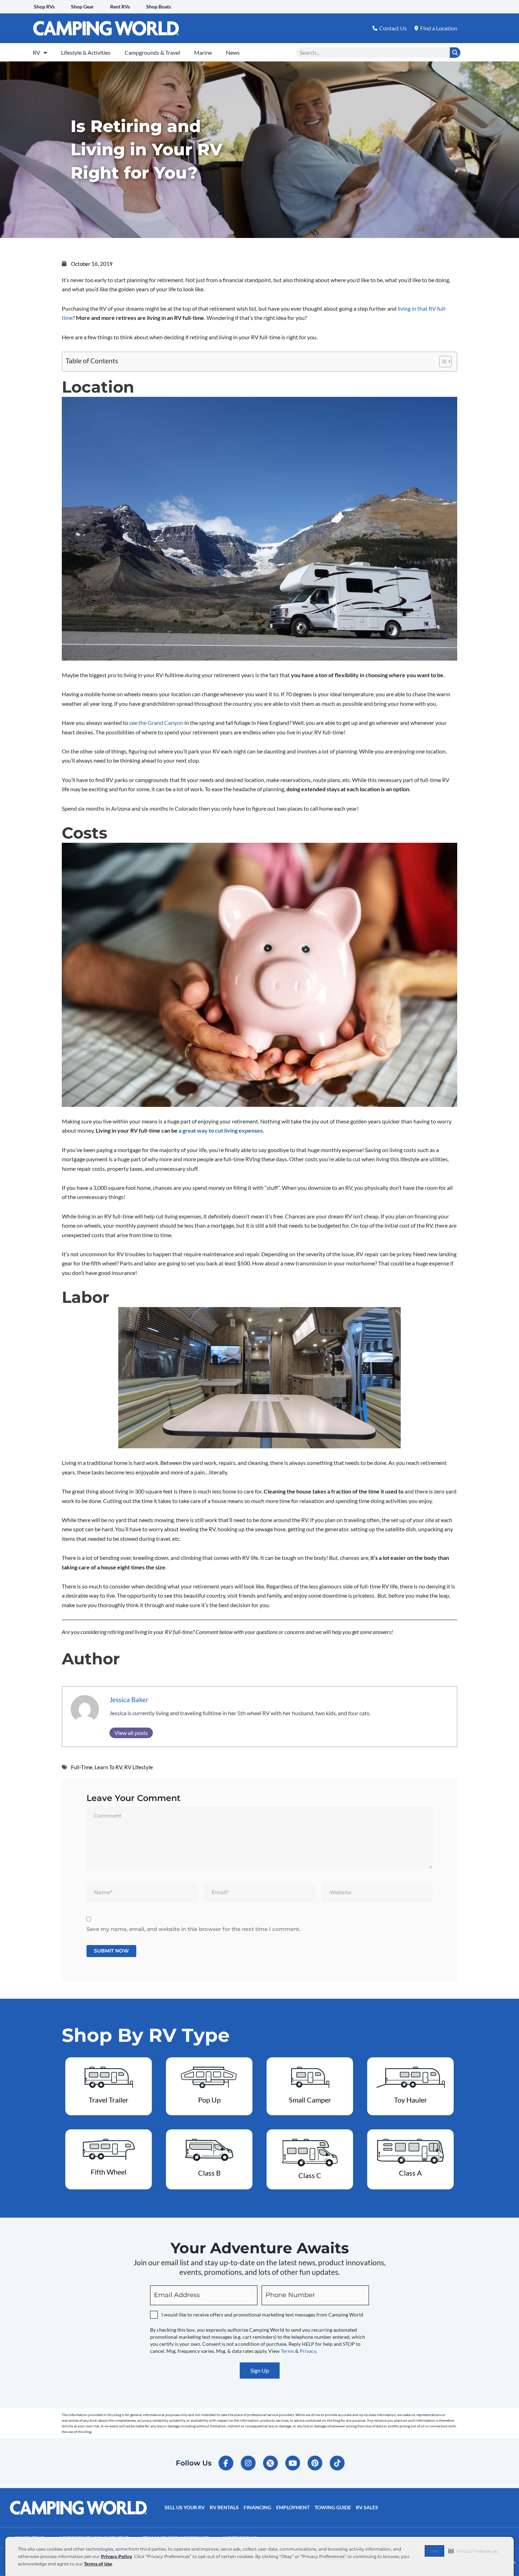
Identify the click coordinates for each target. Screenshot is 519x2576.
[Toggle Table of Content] (442, 362)
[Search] (455, 53)
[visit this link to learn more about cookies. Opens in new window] (115, 2565)
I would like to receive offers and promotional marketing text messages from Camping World (262, 2315)
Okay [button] (434, 2551)
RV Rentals (224, 2507)
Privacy (308, 2351)
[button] (473, 2551)
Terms (287, 2351)
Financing (257, 2507)
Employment (293, 2507)
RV (37, 52)
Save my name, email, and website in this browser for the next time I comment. (193, 1929)
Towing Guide (333, 2507)
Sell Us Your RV (185, 2507)
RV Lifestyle (139, 1767)
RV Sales (367, 2507)
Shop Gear (82, 7)
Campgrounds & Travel (152, 52)
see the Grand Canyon (156, 723)
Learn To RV (108, 1767)
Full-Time (82, 1767)
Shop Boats (159, 7)
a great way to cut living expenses (221, 1130)
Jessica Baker (129, 1700)
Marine (203, 52)
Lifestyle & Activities (86, 52)
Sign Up (260, 2370)
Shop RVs (44, 7)
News (233, 52)
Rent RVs (120, 7)
